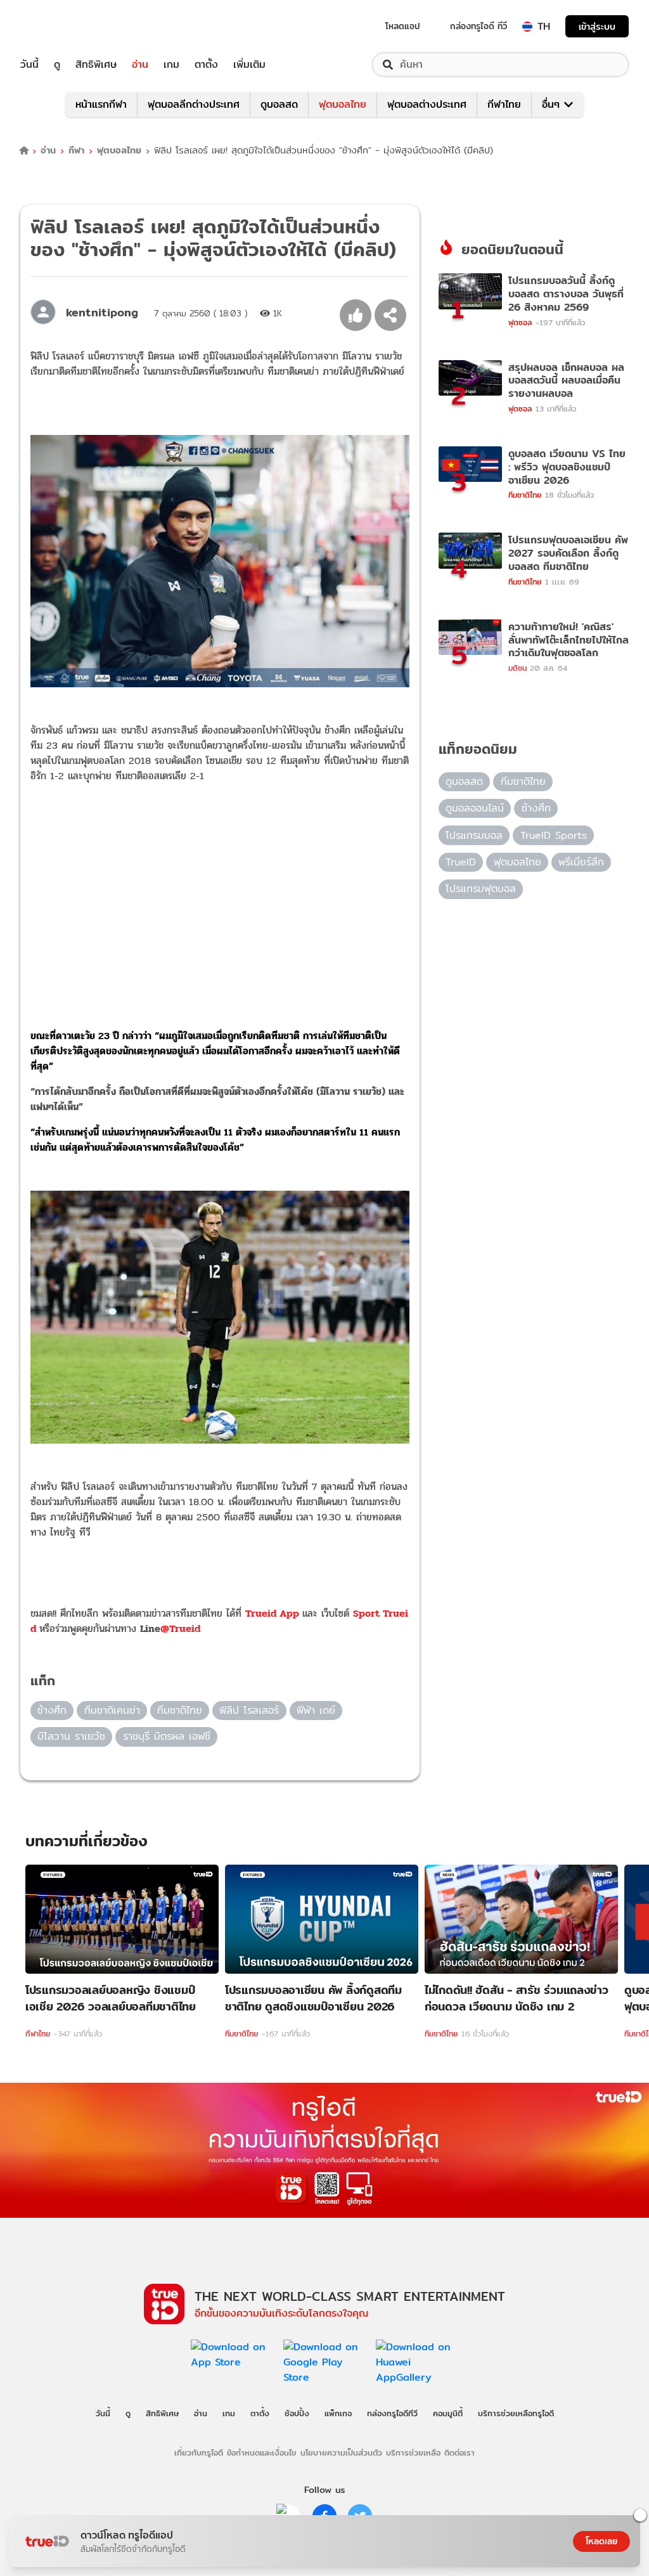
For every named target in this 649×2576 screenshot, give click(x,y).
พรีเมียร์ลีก (581, 862)
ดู (57, 65)
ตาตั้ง (206, 65)
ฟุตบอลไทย (343, 104)
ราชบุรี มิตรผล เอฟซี (167, 1736)
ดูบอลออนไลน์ (475, 808)
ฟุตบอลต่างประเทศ (427, 104)
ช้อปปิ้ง (297, 2413)
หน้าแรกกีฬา (101, 104)
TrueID (58, 26)
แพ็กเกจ (338, 2413)
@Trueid (180, 1628)
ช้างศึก (52, 1710)
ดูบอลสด (279, 104)
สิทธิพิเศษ (96, 65)
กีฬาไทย (504, 104)
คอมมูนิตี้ (448, 2413)
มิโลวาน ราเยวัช (71, 1736)
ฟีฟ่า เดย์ (316, 1710)
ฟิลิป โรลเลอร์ (249, 1710)
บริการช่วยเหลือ (413, 2452)
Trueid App (274, 1613)
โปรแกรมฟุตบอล (481, 889)
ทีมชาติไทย (180, 1710)
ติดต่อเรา (459, 2452)
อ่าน (140, 65)
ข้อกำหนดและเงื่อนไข (261, 2452)
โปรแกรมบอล (474, 835)
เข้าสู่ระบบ (597, 26)
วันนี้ (29, 65)
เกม (171, 65)
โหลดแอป (403, 26)
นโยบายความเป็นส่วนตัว (341, 2452)
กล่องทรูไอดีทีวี (392, 2413)
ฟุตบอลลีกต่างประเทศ (194, 104)
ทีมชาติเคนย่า (112, 1710)
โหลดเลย (601, 2541)
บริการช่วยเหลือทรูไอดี (516, 2413)
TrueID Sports (554, 835)
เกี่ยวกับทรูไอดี (199, 2452)
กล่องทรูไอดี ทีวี (479, 26)
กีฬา (76, 151)
